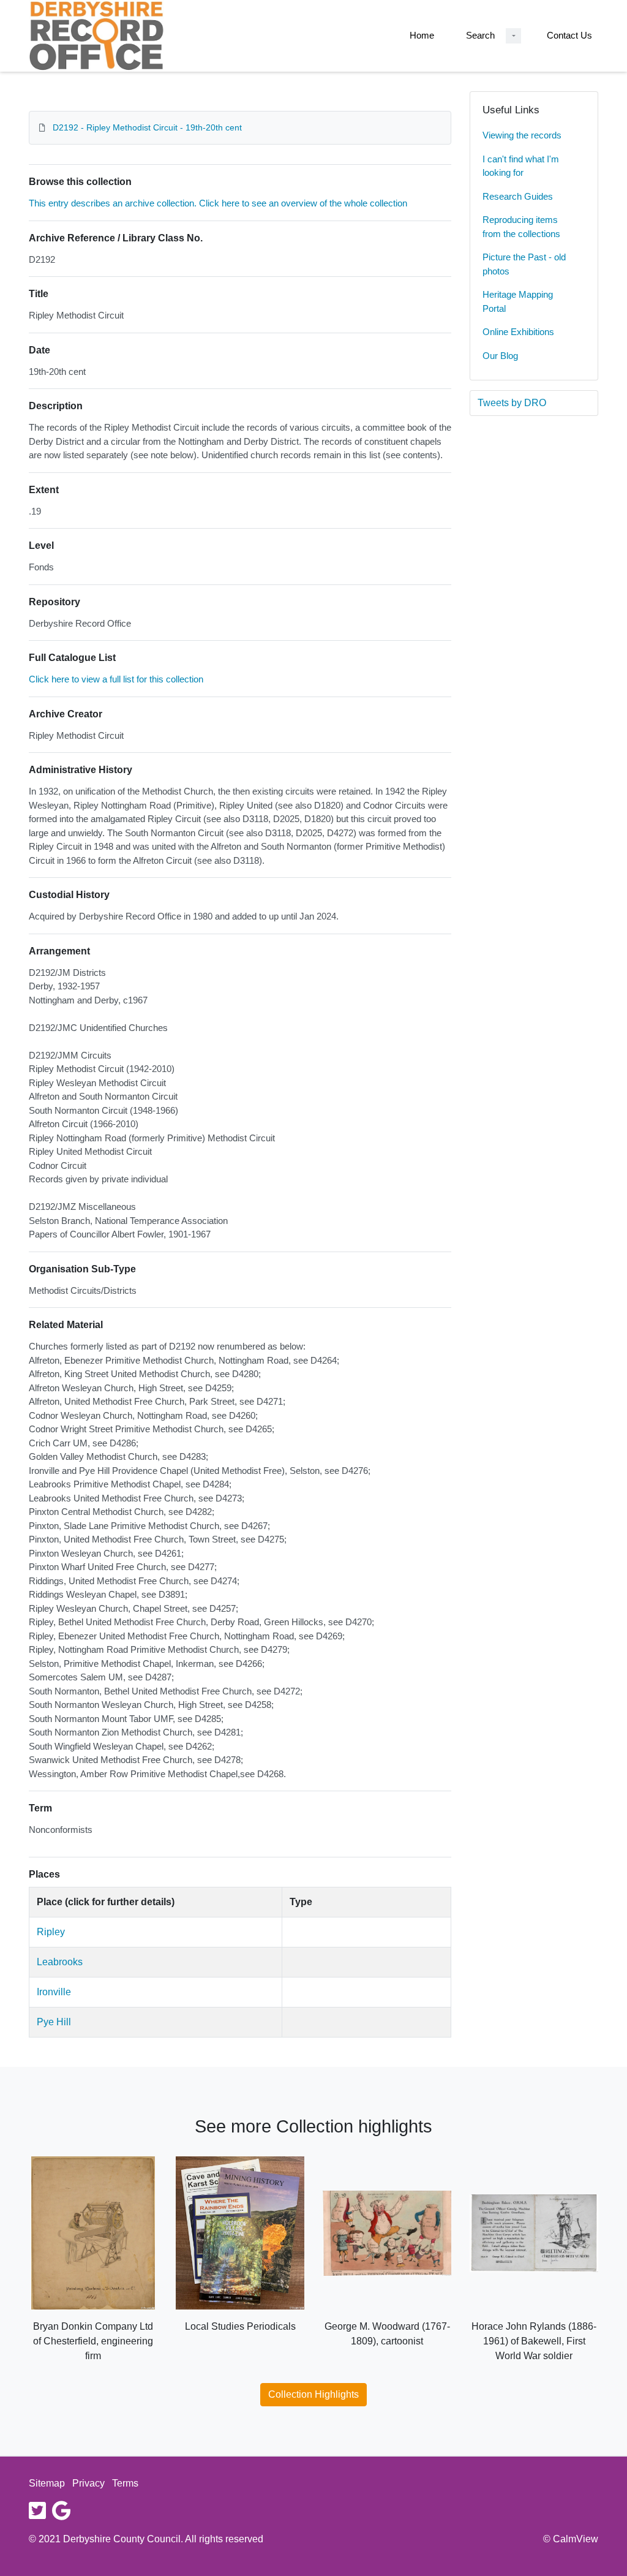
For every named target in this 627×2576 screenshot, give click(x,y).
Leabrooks (60, 1962)
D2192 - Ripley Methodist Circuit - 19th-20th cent (147, 127)
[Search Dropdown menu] (513, 36)
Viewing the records (522, 135)
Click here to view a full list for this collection (116, 679)
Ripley (51, 1932)
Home (422, 35)
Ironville (54, 1992)
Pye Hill (54, 2022)
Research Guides (518, 196)
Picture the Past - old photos (524, 264)
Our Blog (500, 356)
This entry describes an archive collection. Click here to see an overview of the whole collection (218, 203)
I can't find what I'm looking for (521, 166)
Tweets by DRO (512, 403)
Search (480, 35)
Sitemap (47, 2483)
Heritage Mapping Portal (518, 301)
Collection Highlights (313, 2394)
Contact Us (569, 35)
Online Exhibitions (518, 332)
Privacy (88, 2483)
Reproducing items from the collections (521, 227)
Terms (125, 2483)
